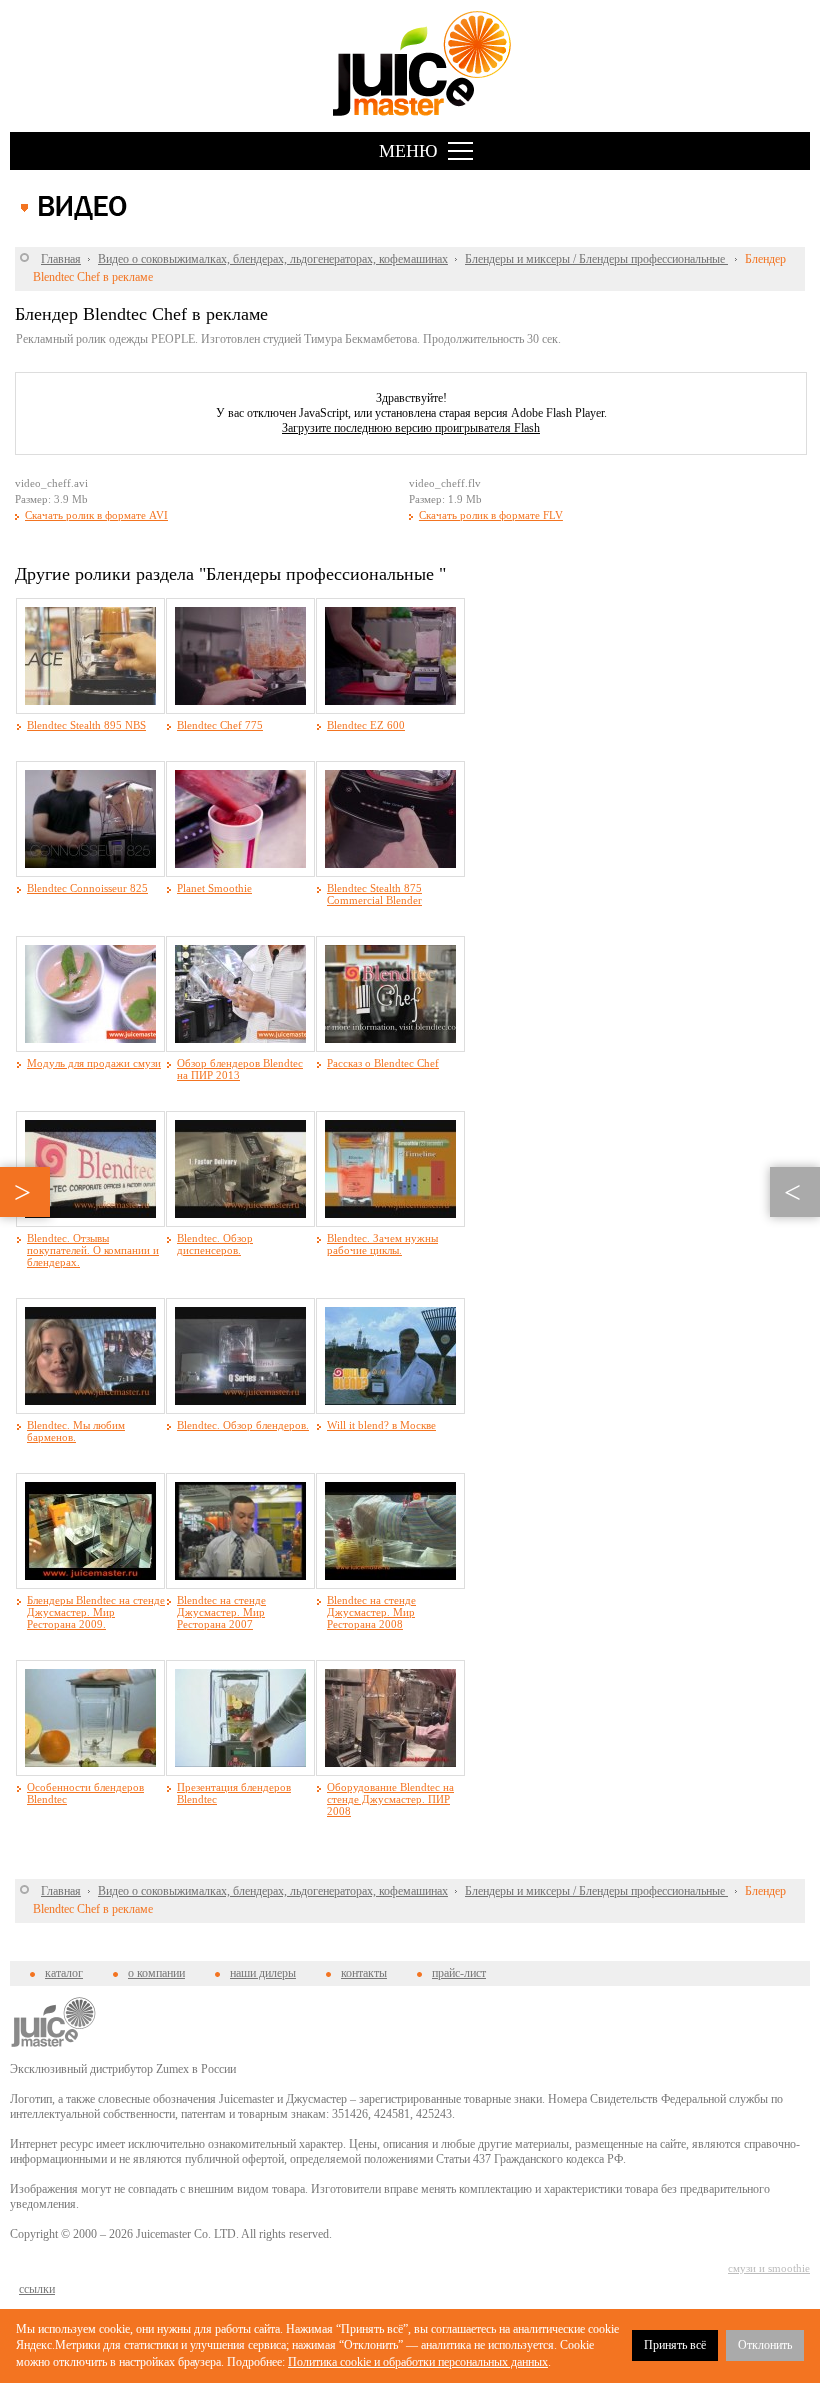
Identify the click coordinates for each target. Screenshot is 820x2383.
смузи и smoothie (769, 2268)
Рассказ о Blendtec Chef (383, 1063)
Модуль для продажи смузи (94, 1063)
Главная (61, 259)
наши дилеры (263, 1973)
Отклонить (765, 2345)
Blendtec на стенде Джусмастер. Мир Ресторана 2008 (371, 1612)
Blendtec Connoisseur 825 (87, 888)
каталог (64, 1973)
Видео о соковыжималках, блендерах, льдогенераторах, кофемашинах (273, 259)
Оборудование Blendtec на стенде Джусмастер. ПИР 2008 (390, 1799)
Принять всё (675, 2345)
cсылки (37, 2289)
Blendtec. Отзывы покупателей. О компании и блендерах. (93, 1250)
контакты (364, 1973)
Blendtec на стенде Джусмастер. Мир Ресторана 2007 (221, 1612)
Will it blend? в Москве (381, 1425)
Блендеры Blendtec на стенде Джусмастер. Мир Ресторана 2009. (96, 1612)
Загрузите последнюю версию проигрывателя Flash (411, 428)
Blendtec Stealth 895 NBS (86, 725)
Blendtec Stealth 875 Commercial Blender (374, 894)
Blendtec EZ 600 (366, 725)
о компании (156, 1973)
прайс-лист (459, 1973)
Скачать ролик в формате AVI (96, 515)
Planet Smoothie (214, 888)
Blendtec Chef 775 (220, 725)
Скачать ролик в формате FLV (491, 515)
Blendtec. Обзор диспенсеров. (215, 1244)
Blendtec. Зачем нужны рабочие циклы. (382, 1244)
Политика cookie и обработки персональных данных (418, 2362)
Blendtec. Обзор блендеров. (243, 1425)
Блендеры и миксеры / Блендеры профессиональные (596, 259)
